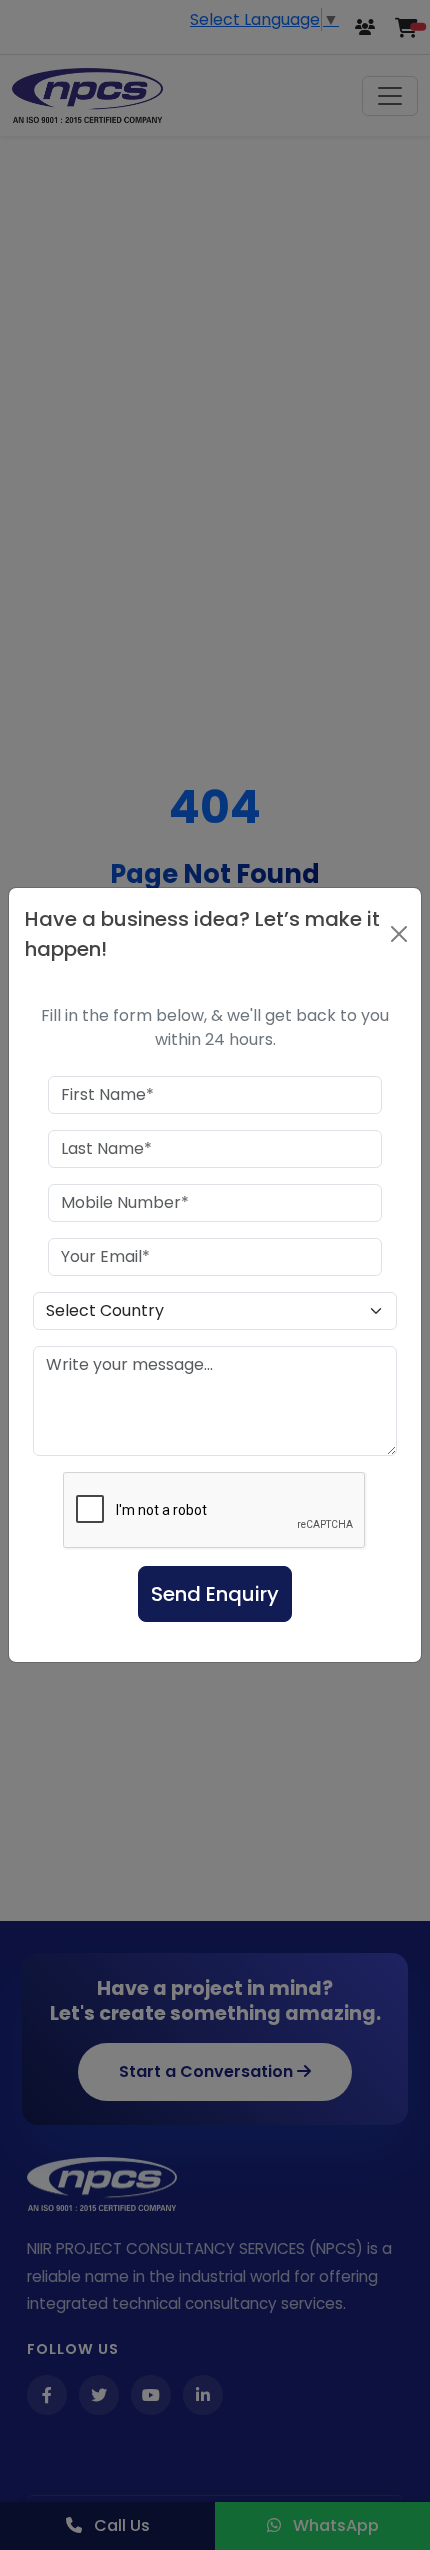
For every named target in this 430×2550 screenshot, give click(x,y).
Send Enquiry (215, 1594)
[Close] (398, 934)
